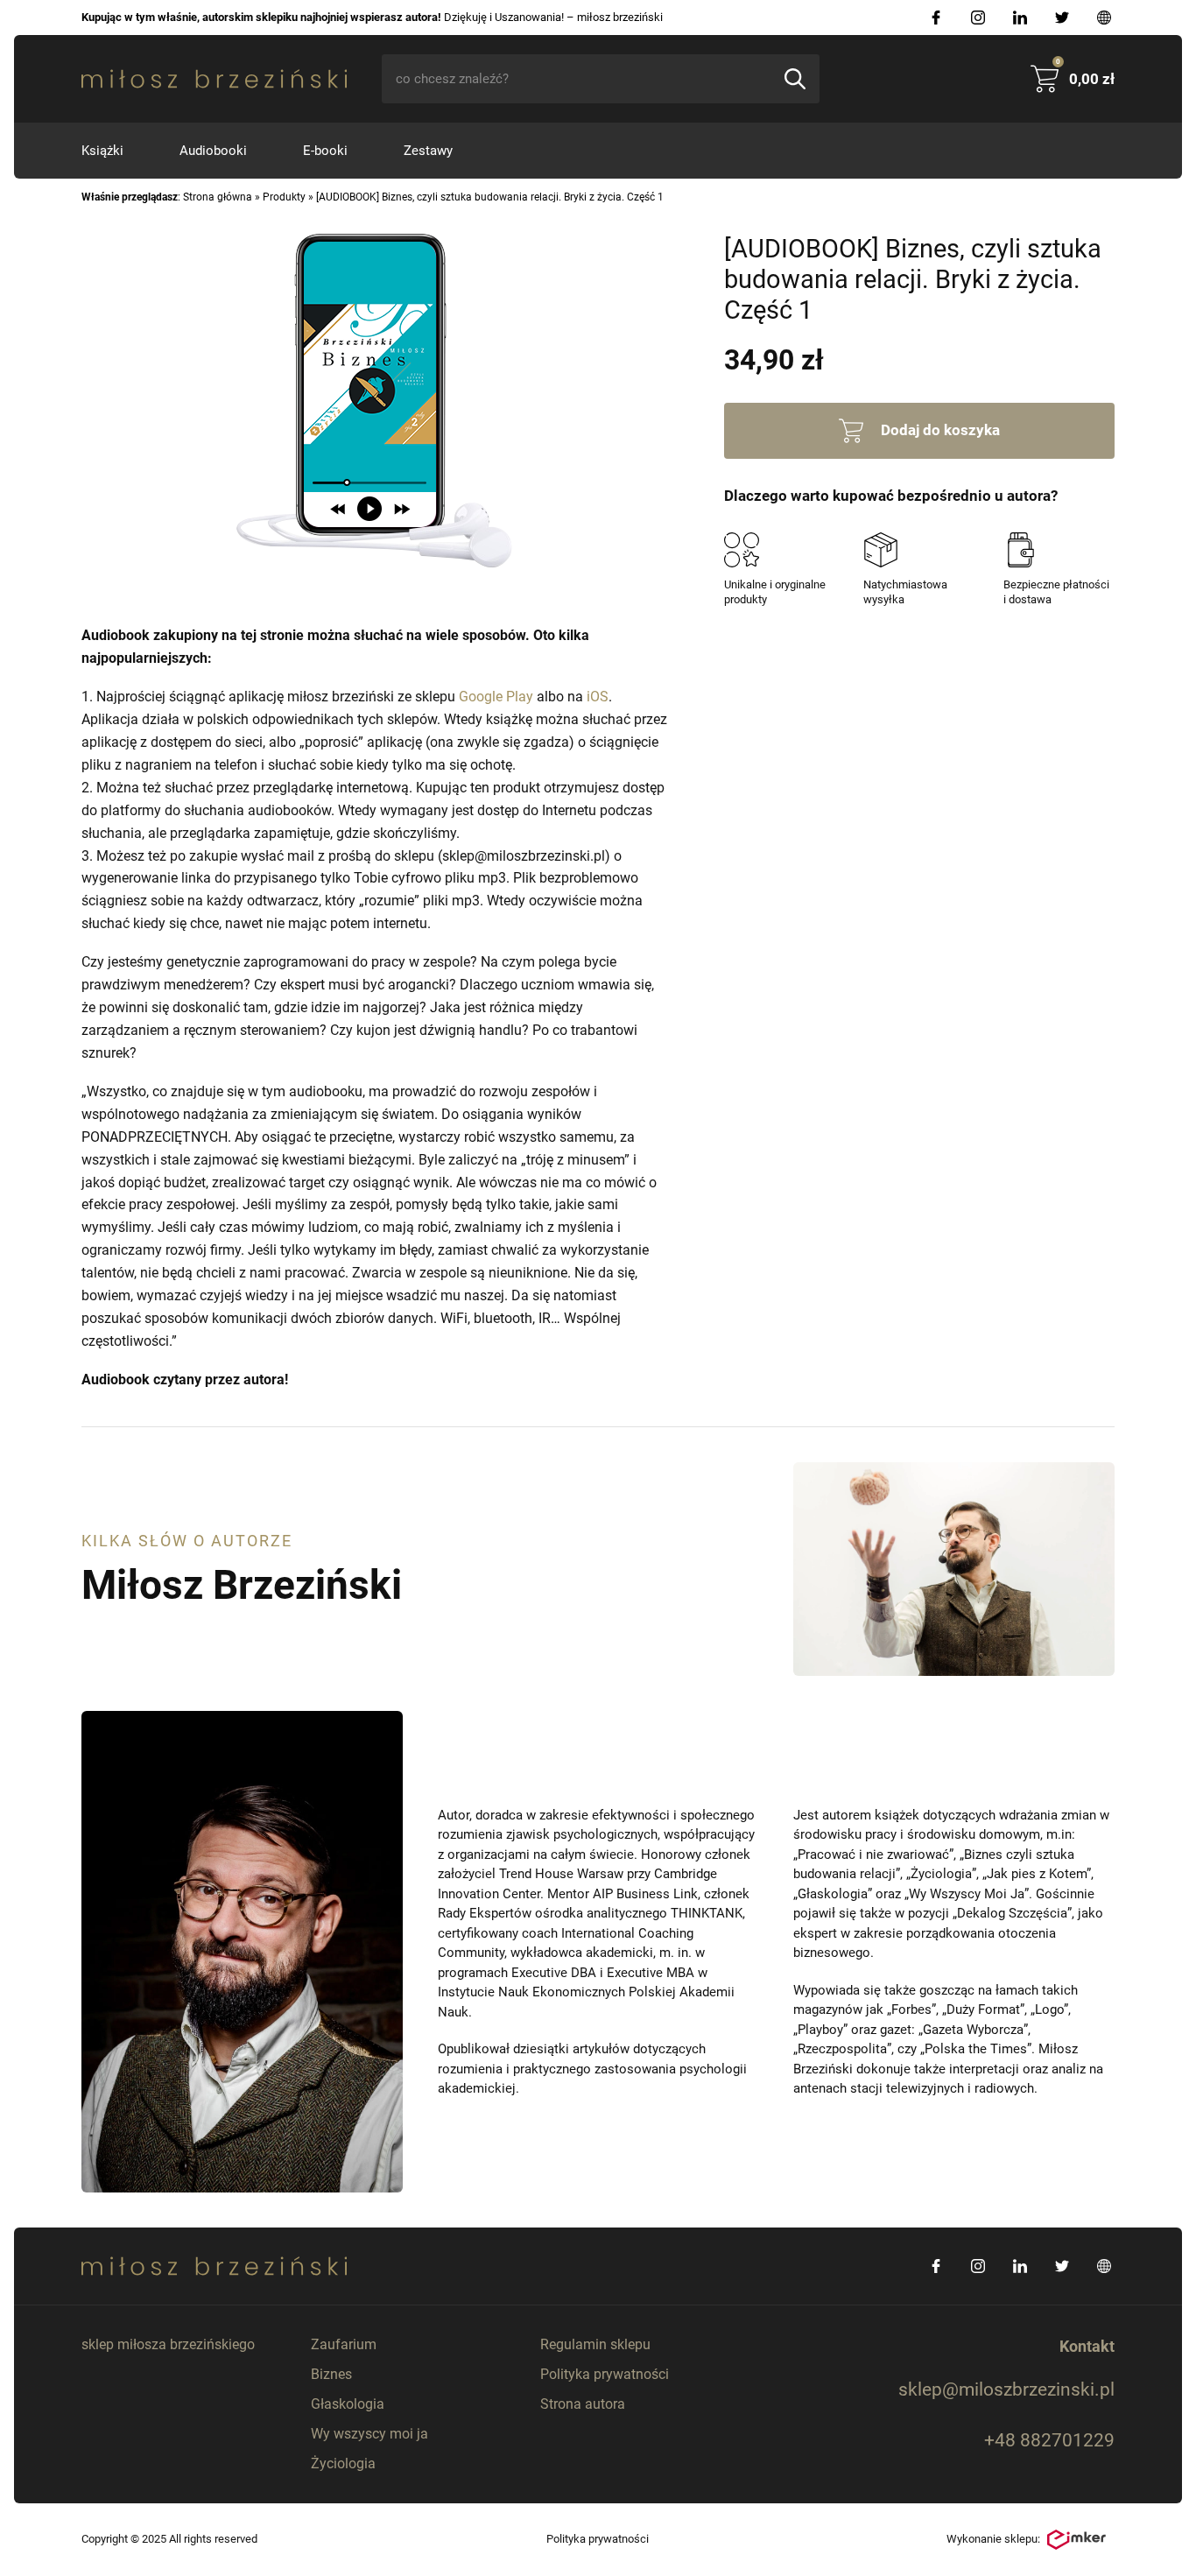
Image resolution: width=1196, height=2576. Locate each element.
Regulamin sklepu (595, 2344)
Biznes (331, 2374)
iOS (598, 697)
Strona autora (583, 2404)
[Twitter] (1062, 18)
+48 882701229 (1049, 2440)
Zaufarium (344, 2344)
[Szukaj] (795, 79)
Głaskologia (348, 2404)
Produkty (284, 197)
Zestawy (428, 151)
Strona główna (218, 197)
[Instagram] (978, 18)
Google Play (496, 697)
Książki (102, 151)
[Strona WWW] (1104, 18)
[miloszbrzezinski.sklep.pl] (214, 79)
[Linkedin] (1020, 18)
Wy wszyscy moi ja (369, 2434)
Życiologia (343, 2463)
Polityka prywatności (605, 2374)
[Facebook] (936, 18)
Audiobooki (213, 151)
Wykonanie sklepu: (993, 2539)
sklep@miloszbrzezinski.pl (1006, 2389)
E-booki (325, 151)
